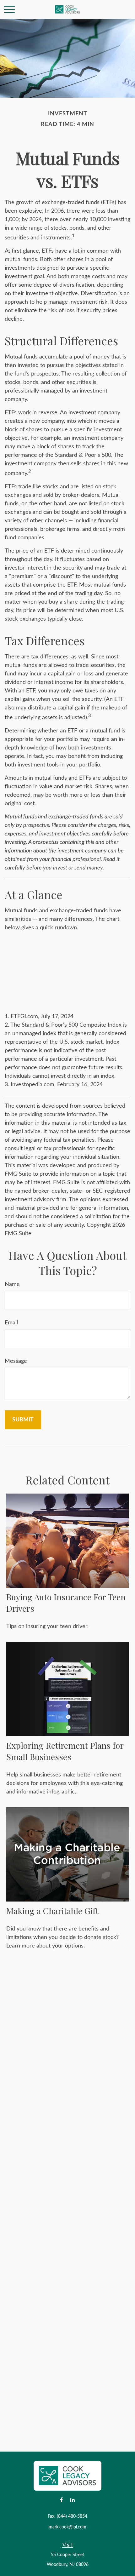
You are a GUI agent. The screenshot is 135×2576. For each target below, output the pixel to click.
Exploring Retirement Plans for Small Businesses (65, 1751)
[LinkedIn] (72, 2500)
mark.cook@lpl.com (67, 2527)
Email (11, 1323)
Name (12, 1284)
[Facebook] (61, 2500)
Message (16, 1361)
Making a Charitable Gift (52, 1911)
